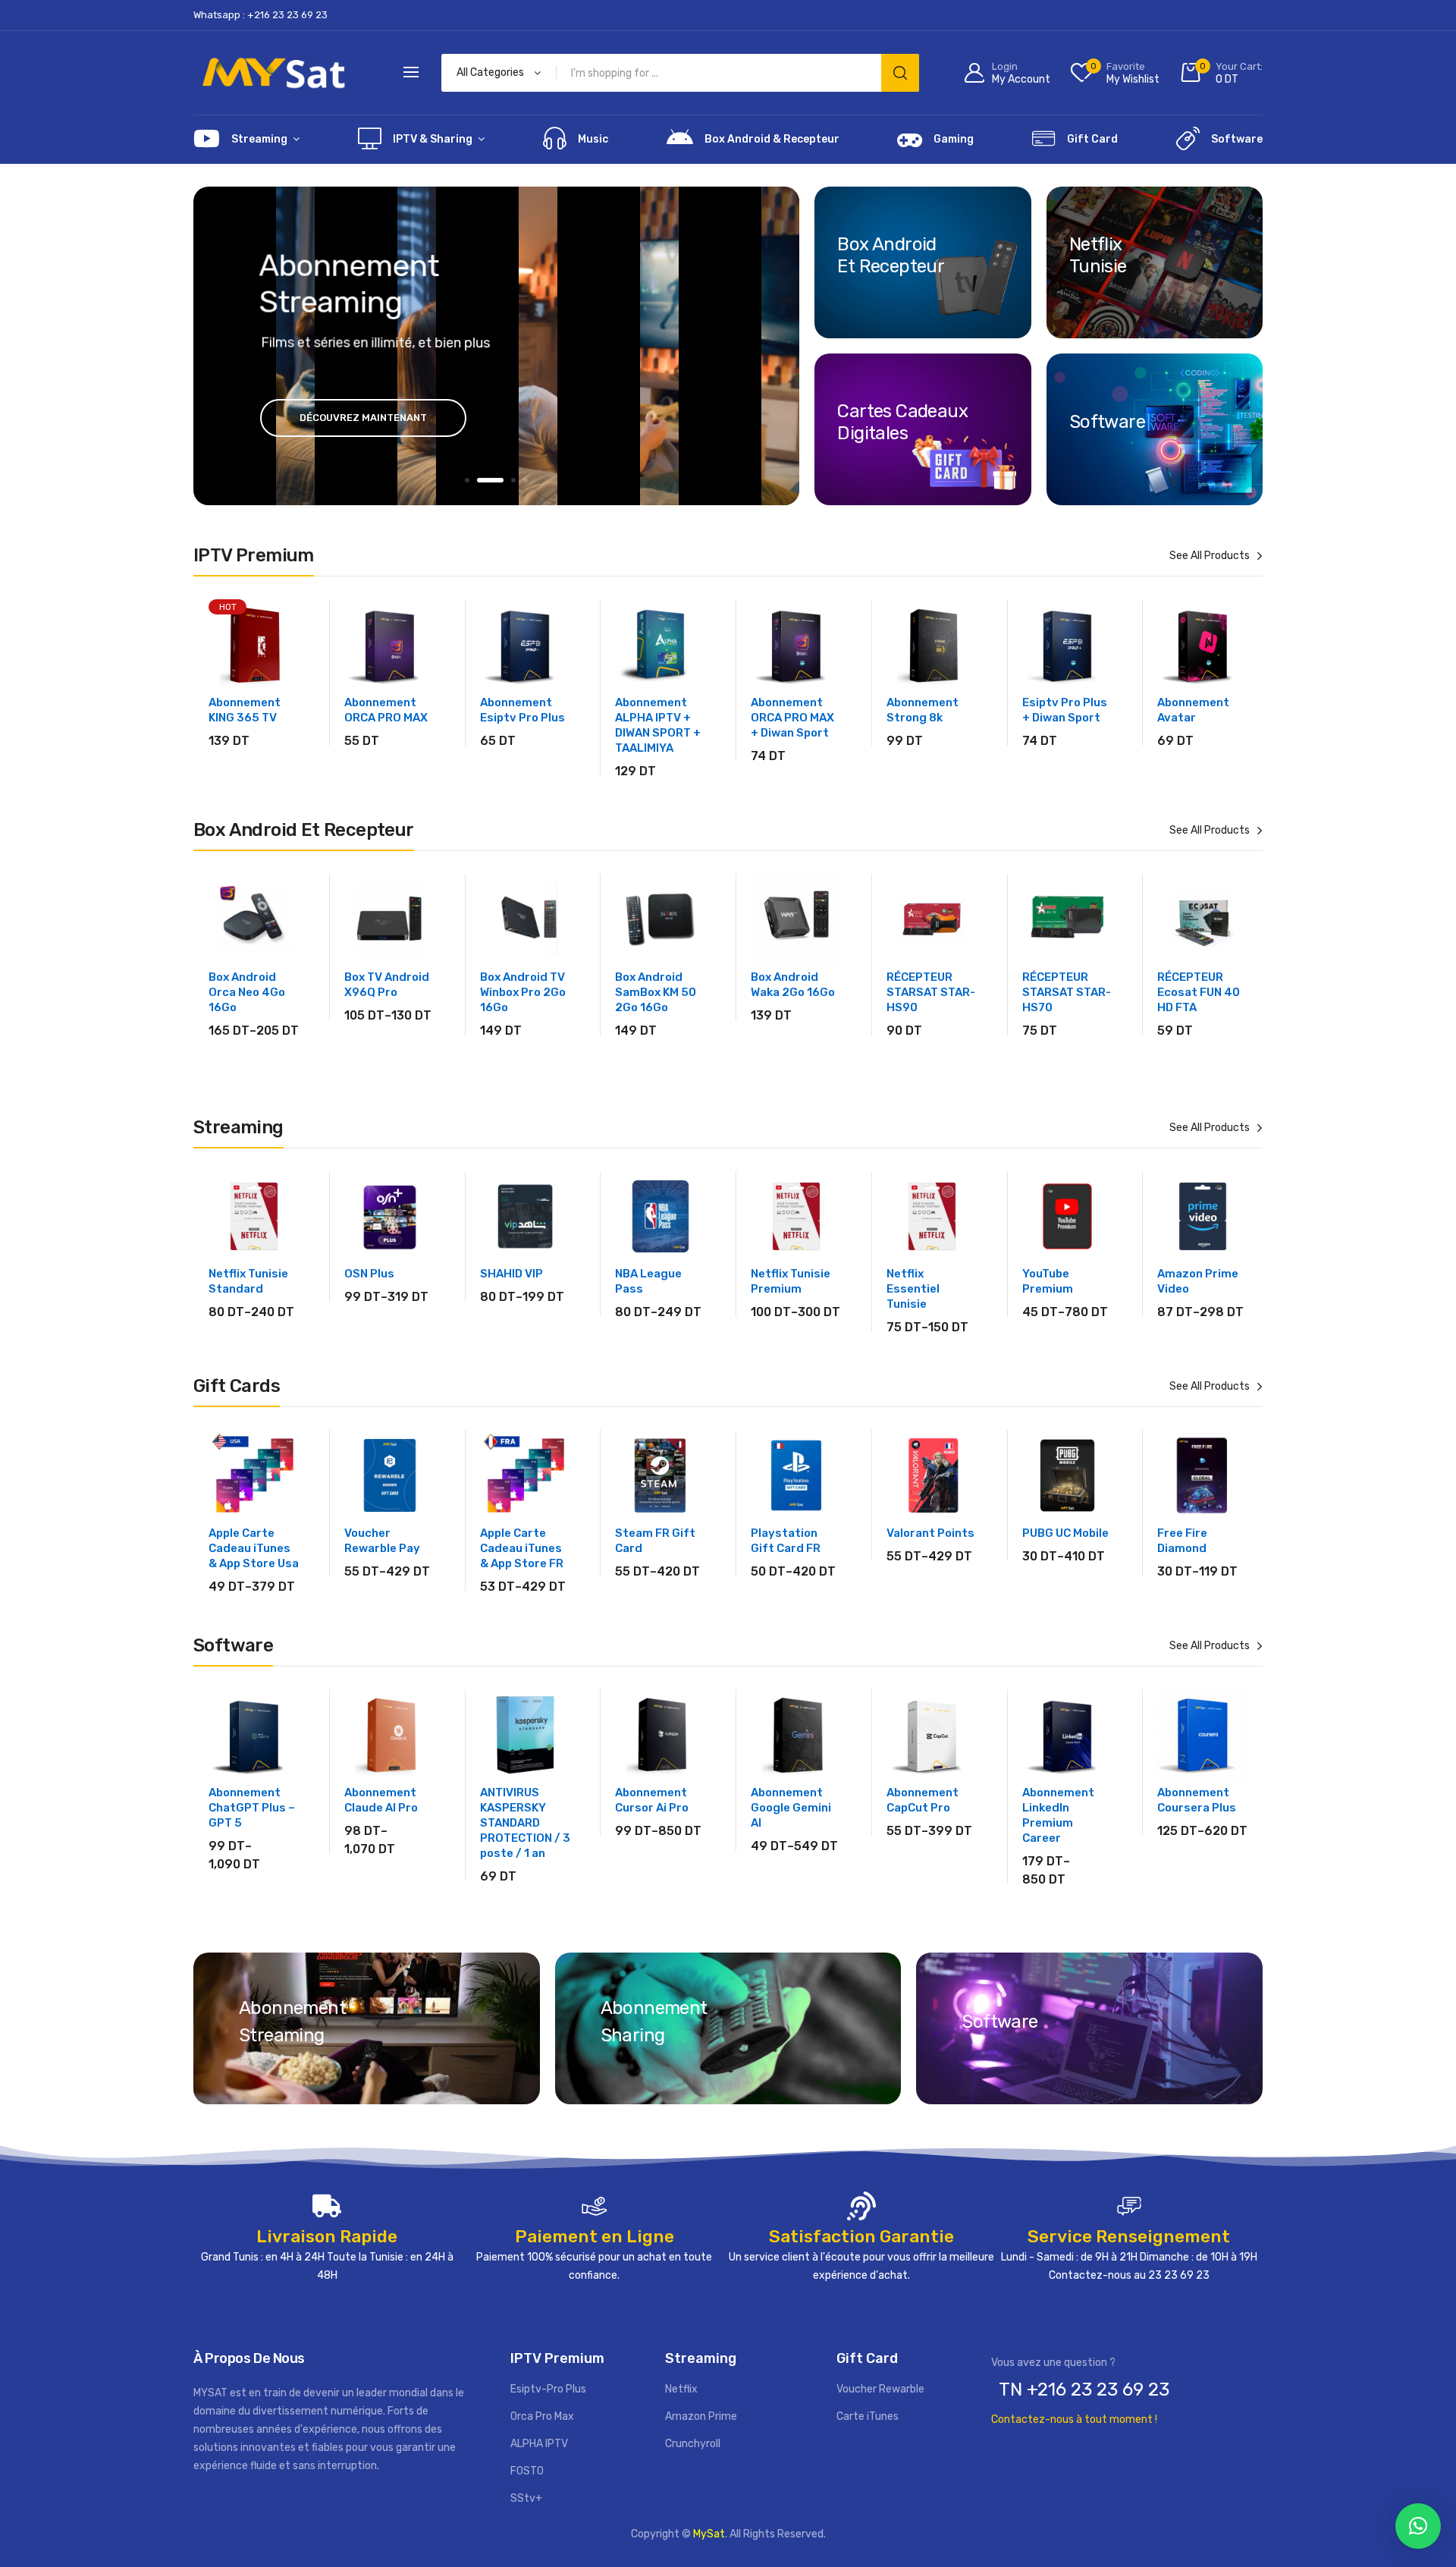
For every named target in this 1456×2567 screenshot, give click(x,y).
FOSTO (527, 2471)
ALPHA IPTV (539, 2444)
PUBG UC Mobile (1065, 1533)
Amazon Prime (701, 2416)
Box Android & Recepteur (772, 139)
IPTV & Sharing (433, 139)
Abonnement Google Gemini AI (791, 1808)
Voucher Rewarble (880, 2389)
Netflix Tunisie (1098, 255)
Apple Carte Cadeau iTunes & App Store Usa (254, 1548)
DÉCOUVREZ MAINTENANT (363, 418)
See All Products (1210, 556)
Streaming (259, 139)
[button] (1418, 2526)
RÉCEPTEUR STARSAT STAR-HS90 (931, 992)
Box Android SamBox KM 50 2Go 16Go (656, 992)
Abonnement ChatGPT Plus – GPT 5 (252, 1808)
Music (593, 139)
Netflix (681, 2389)
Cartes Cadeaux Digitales (902, 422)
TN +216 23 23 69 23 (1084, 2389)
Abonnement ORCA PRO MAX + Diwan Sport (792, 718)
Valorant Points (930, 1533)
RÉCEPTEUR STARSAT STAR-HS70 (1067, 992)
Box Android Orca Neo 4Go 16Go (247, 992)
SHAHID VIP (511, 1274)
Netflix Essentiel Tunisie (913, 1289)
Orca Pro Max (542, 2416)
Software (1237, 139)
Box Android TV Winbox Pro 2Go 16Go (523, 992)
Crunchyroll (693, 2444)
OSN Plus (369, 1274)
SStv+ (526, 2498)
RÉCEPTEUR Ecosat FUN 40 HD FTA (1199, 992)
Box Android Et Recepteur (891, 255)
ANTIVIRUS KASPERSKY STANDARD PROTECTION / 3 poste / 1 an (525, 1823)
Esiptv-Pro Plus (548, 2389)
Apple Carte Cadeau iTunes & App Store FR (522, 1548)
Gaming (954, 139)
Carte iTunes (868, 2416)
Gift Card (1092, 139)
